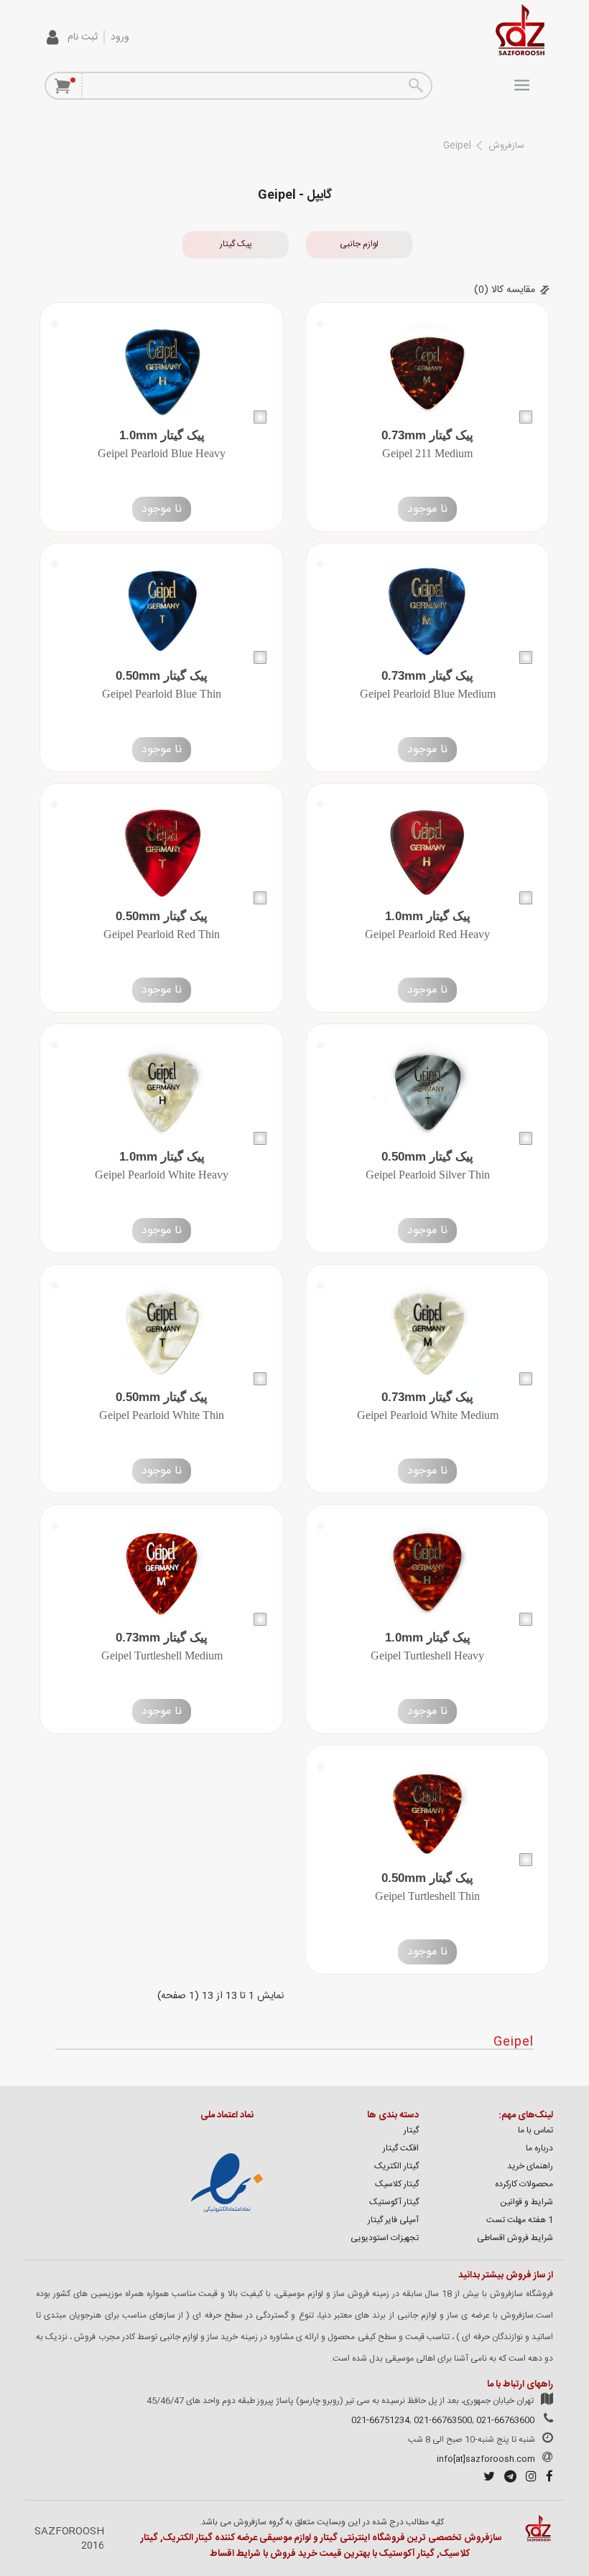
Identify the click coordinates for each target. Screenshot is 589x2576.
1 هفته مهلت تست (520, 2220)
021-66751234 (380, 2420)
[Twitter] (486, 2478)
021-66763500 (443, 2420)
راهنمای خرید (530, 2166)
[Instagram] (528, 2478)
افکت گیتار (401, 2148)
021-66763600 (505, 2420)
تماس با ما (535, 2130)
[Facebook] (546, 2478)
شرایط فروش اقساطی (515, 2238)
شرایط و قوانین (527, 2202)
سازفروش (506, 146)
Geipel (457, 146)
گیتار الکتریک (396, 2166)
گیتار (411, 2130)
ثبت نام (83, 37)
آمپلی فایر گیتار (393, 2220)
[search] (415, 86)
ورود (120, 37)
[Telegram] (507, 2478)
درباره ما (539, 2148)
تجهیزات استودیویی (385, 2238)
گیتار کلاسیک (397, 2184)
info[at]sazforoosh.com (486, 2459)
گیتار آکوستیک (394, 2202)
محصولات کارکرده (524, 2184)
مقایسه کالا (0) (505, 290)
